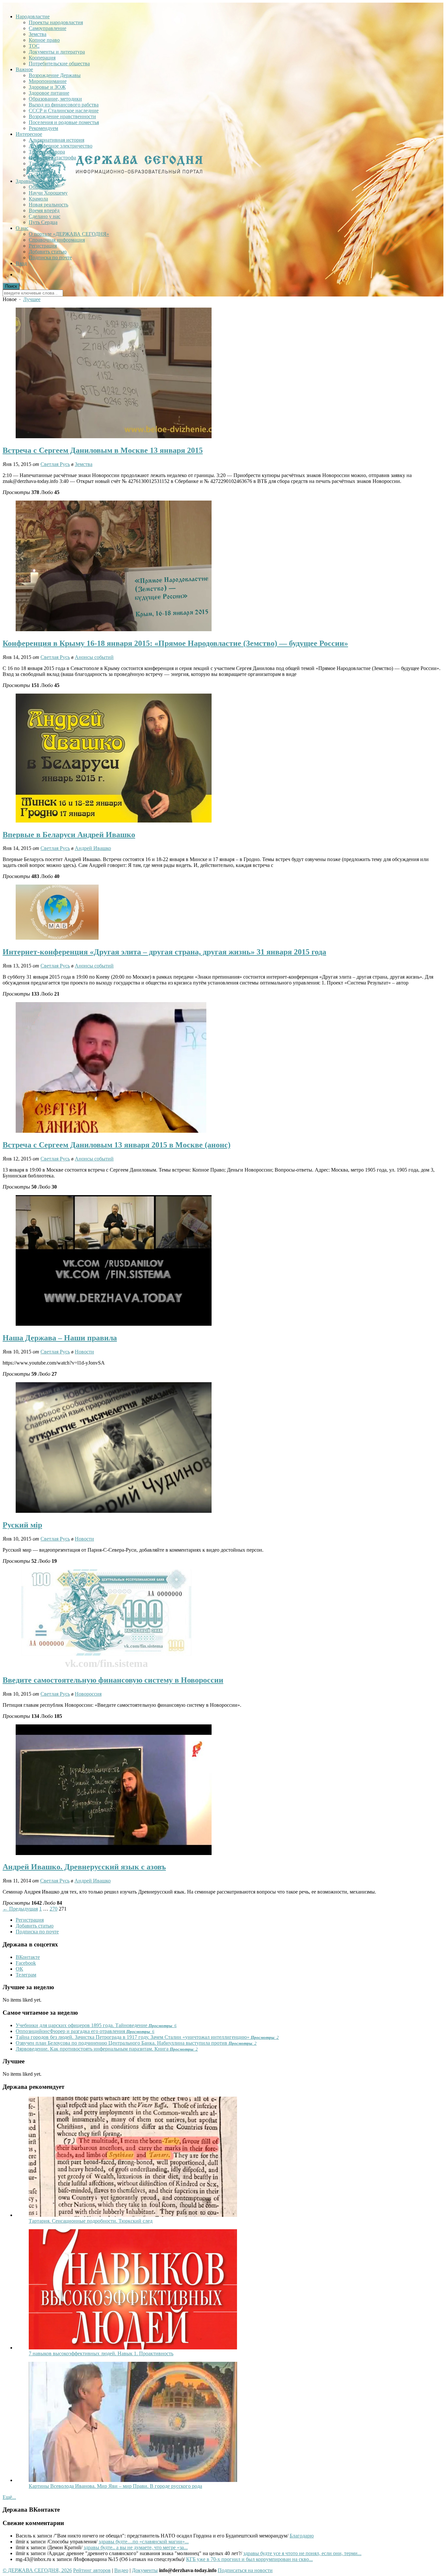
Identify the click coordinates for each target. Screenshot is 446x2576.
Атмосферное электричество (61, 146)
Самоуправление (48, 28)
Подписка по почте (50, 257)
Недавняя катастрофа (52, 158)
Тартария (39, 163)
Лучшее (32, 299)
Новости (84, 1352)
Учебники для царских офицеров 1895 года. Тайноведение (96, 2025)
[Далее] (133, 2215)
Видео (121, 2570)
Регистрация (43, 246)
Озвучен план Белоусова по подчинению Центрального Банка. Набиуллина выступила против (136, 2043)
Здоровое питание (49, 93)
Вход (21, 263)
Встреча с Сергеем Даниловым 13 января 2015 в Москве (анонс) (117, 1145)
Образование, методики (55, 99)
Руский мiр (22, 1525)
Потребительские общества (59, 64)
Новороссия (88, 1694)
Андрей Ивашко (93, 848)
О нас (22, 228)
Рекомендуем (43, 128)
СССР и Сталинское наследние (64, 111)
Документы (145, 2570)
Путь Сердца (43, 222)
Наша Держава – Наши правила (60, 1338)
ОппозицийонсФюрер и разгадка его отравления (85, 2031)
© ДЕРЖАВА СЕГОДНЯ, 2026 (37, 2570)
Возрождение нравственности (62, 116)
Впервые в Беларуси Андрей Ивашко (69, 835)
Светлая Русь (55, 464)
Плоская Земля (45, 175)
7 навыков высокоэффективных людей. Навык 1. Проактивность (101, 2353)
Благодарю (302, 2536)
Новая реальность (48, 205)
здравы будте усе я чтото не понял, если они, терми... (302, 2553)
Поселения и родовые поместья (64, 122)
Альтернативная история (56, 140)
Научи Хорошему (48, 193)
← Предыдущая (20, 1909)
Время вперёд (44, 210)
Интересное (29, 134)
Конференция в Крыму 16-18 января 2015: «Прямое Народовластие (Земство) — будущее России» (175, 643)
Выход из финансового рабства (64, 105)
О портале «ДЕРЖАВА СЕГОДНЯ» (69, 234)
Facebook (26, 1963)
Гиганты (38, 169)
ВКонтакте (28, 1957)
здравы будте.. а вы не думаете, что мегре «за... (136, 2547)
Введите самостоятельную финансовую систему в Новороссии (113, 1680)
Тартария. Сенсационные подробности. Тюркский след (91, 2221)
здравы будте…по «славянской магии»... (144, 2542)
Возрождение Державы (55, 75)
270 (54, 1909)
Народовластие (33, 16)
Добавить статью (48, 252)
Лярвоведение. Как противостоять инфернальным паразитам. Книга (107, 2049)
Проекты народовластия (56, 22)
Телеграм (26, 1975)
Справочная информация (57, 240)
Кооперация (42, 58)
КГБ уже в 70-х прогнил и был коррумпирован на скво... (249, 2559)
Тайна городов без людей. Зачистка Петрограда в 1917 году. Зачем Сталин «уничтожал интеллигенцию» (147, 2037)
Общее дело (42, 187)
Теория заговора (47, 152)
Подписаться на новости (245, 2570)
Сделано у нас (45, 216)
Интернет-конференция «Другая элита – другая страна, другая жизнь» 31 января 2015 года (164, 952)
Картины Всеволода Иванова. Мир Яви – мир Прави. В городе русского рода (115, 2486)
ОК (19, 1969)
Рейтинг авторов (92, 2570)
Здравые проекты (35, 181)
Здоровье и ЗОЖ (47, 87)
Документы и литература (57, 52)
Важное (24, 69)
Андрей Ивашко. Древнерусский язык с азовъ (84, 1867)
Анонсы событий (94, 657)
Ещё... (9, 2497)
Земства (38, 34)
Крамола (38, 199)
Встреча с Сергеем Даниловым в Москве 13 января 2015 (103, 450)
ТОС (34, 46)
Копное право (44, 40)
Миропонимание (48, 81)
